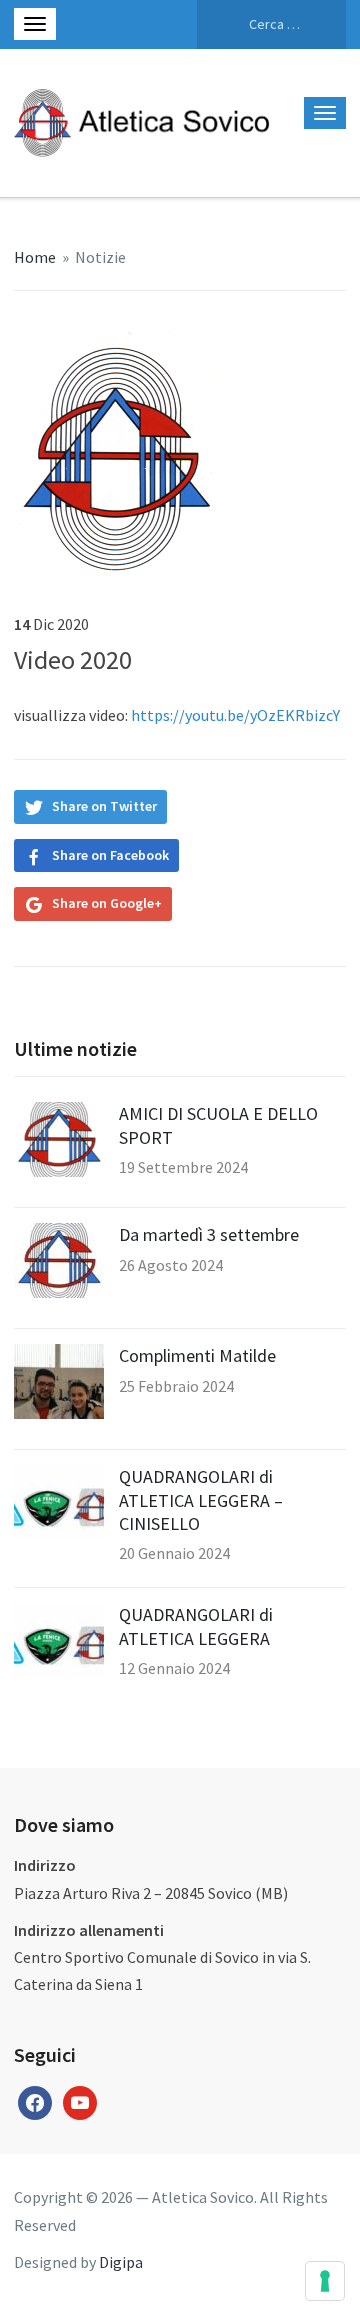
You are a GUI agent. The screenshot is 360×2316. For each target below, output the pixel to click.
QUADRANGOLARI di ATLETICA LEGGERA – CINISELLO (201, 1500)
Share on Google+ (107, 903)
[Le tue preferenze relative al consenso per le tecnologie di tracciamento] (325, 2281)
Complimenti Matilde (197, 1355)
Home (35, 257)
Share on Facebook (110, 855)
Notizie (100, 257)
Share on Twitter (104, 806)
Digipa (121, 2262)
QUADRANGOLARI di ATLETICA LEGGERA (196, 1626)
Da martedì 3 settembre (209, 1234)
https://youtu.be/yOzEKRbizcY (235, 715)
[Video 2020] (116, 453)
